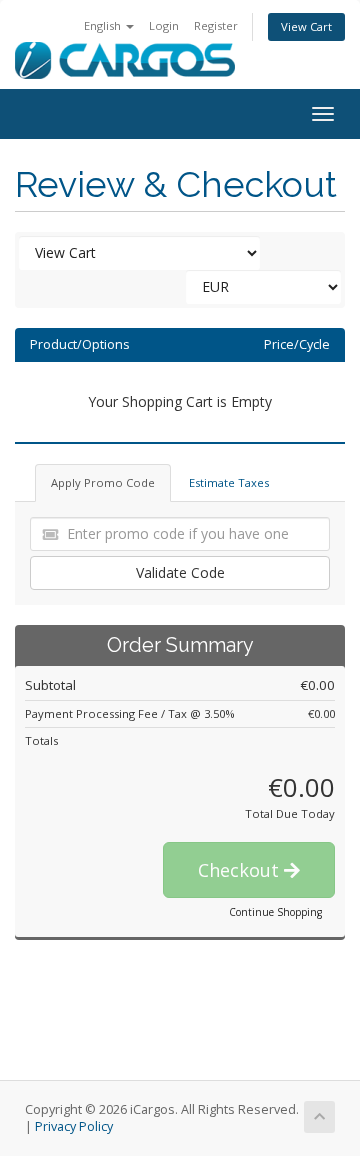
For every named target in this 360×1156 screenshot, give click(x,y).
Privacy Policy (74, 1126)
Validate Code (180, 572)
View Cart (306, 26)
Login (164, 25)
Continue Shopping (275, 912)
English (104, 25)
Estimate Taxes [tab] (229, 482)
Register (216, 25)
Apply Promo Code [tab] (103, 482)
